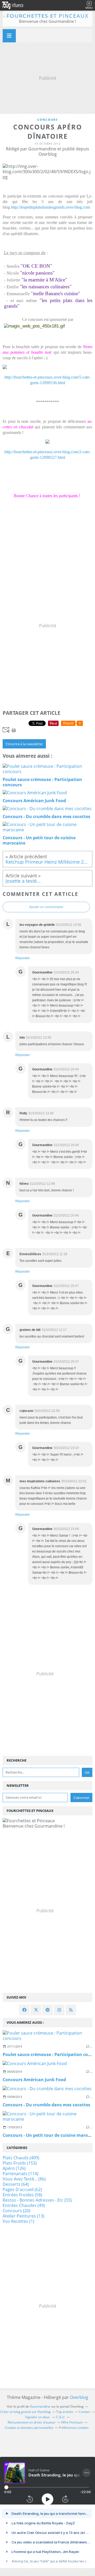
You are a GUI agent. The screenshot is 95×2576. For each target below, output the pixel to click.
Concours (47, 120)
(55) (37, 2200)
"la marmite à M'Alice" (44, 280)
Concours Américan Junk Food (34, 2080)
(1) (18, 2221)
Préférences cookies (74, 2428)
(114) (20, 2174)
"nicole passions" (37, 273)
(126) (14, 2168)
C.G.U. (61, 2417)
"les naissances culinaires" (46, 287)
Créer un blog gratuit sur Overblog (25, 2412)
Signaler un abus (38, 2417)
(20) (16, 2211)
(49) (24, 2205)
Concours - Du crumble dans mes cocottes (46, 2105)
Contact (85, 2412)
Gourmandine (40, 2406)
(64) (16, 2184)
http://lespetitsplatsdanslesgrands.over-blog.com (51, 207)
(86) (24, 2179)
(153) (20, 2163)
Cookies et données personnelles (29, 2428)
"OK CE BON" (36, 266)
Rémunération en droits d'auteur (32, 2422)
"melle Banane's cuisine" (56, 293)
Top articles (65, 2412)
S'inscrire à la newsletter (24, 744)
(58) (22, 2195)
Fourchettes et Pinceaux (48, 16)
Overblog (79, 2397)
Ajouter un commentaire (46, 907)
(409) (21, 2158)
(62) (22, 2189)
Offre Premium (72, 2422)
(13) (23, 2216)
